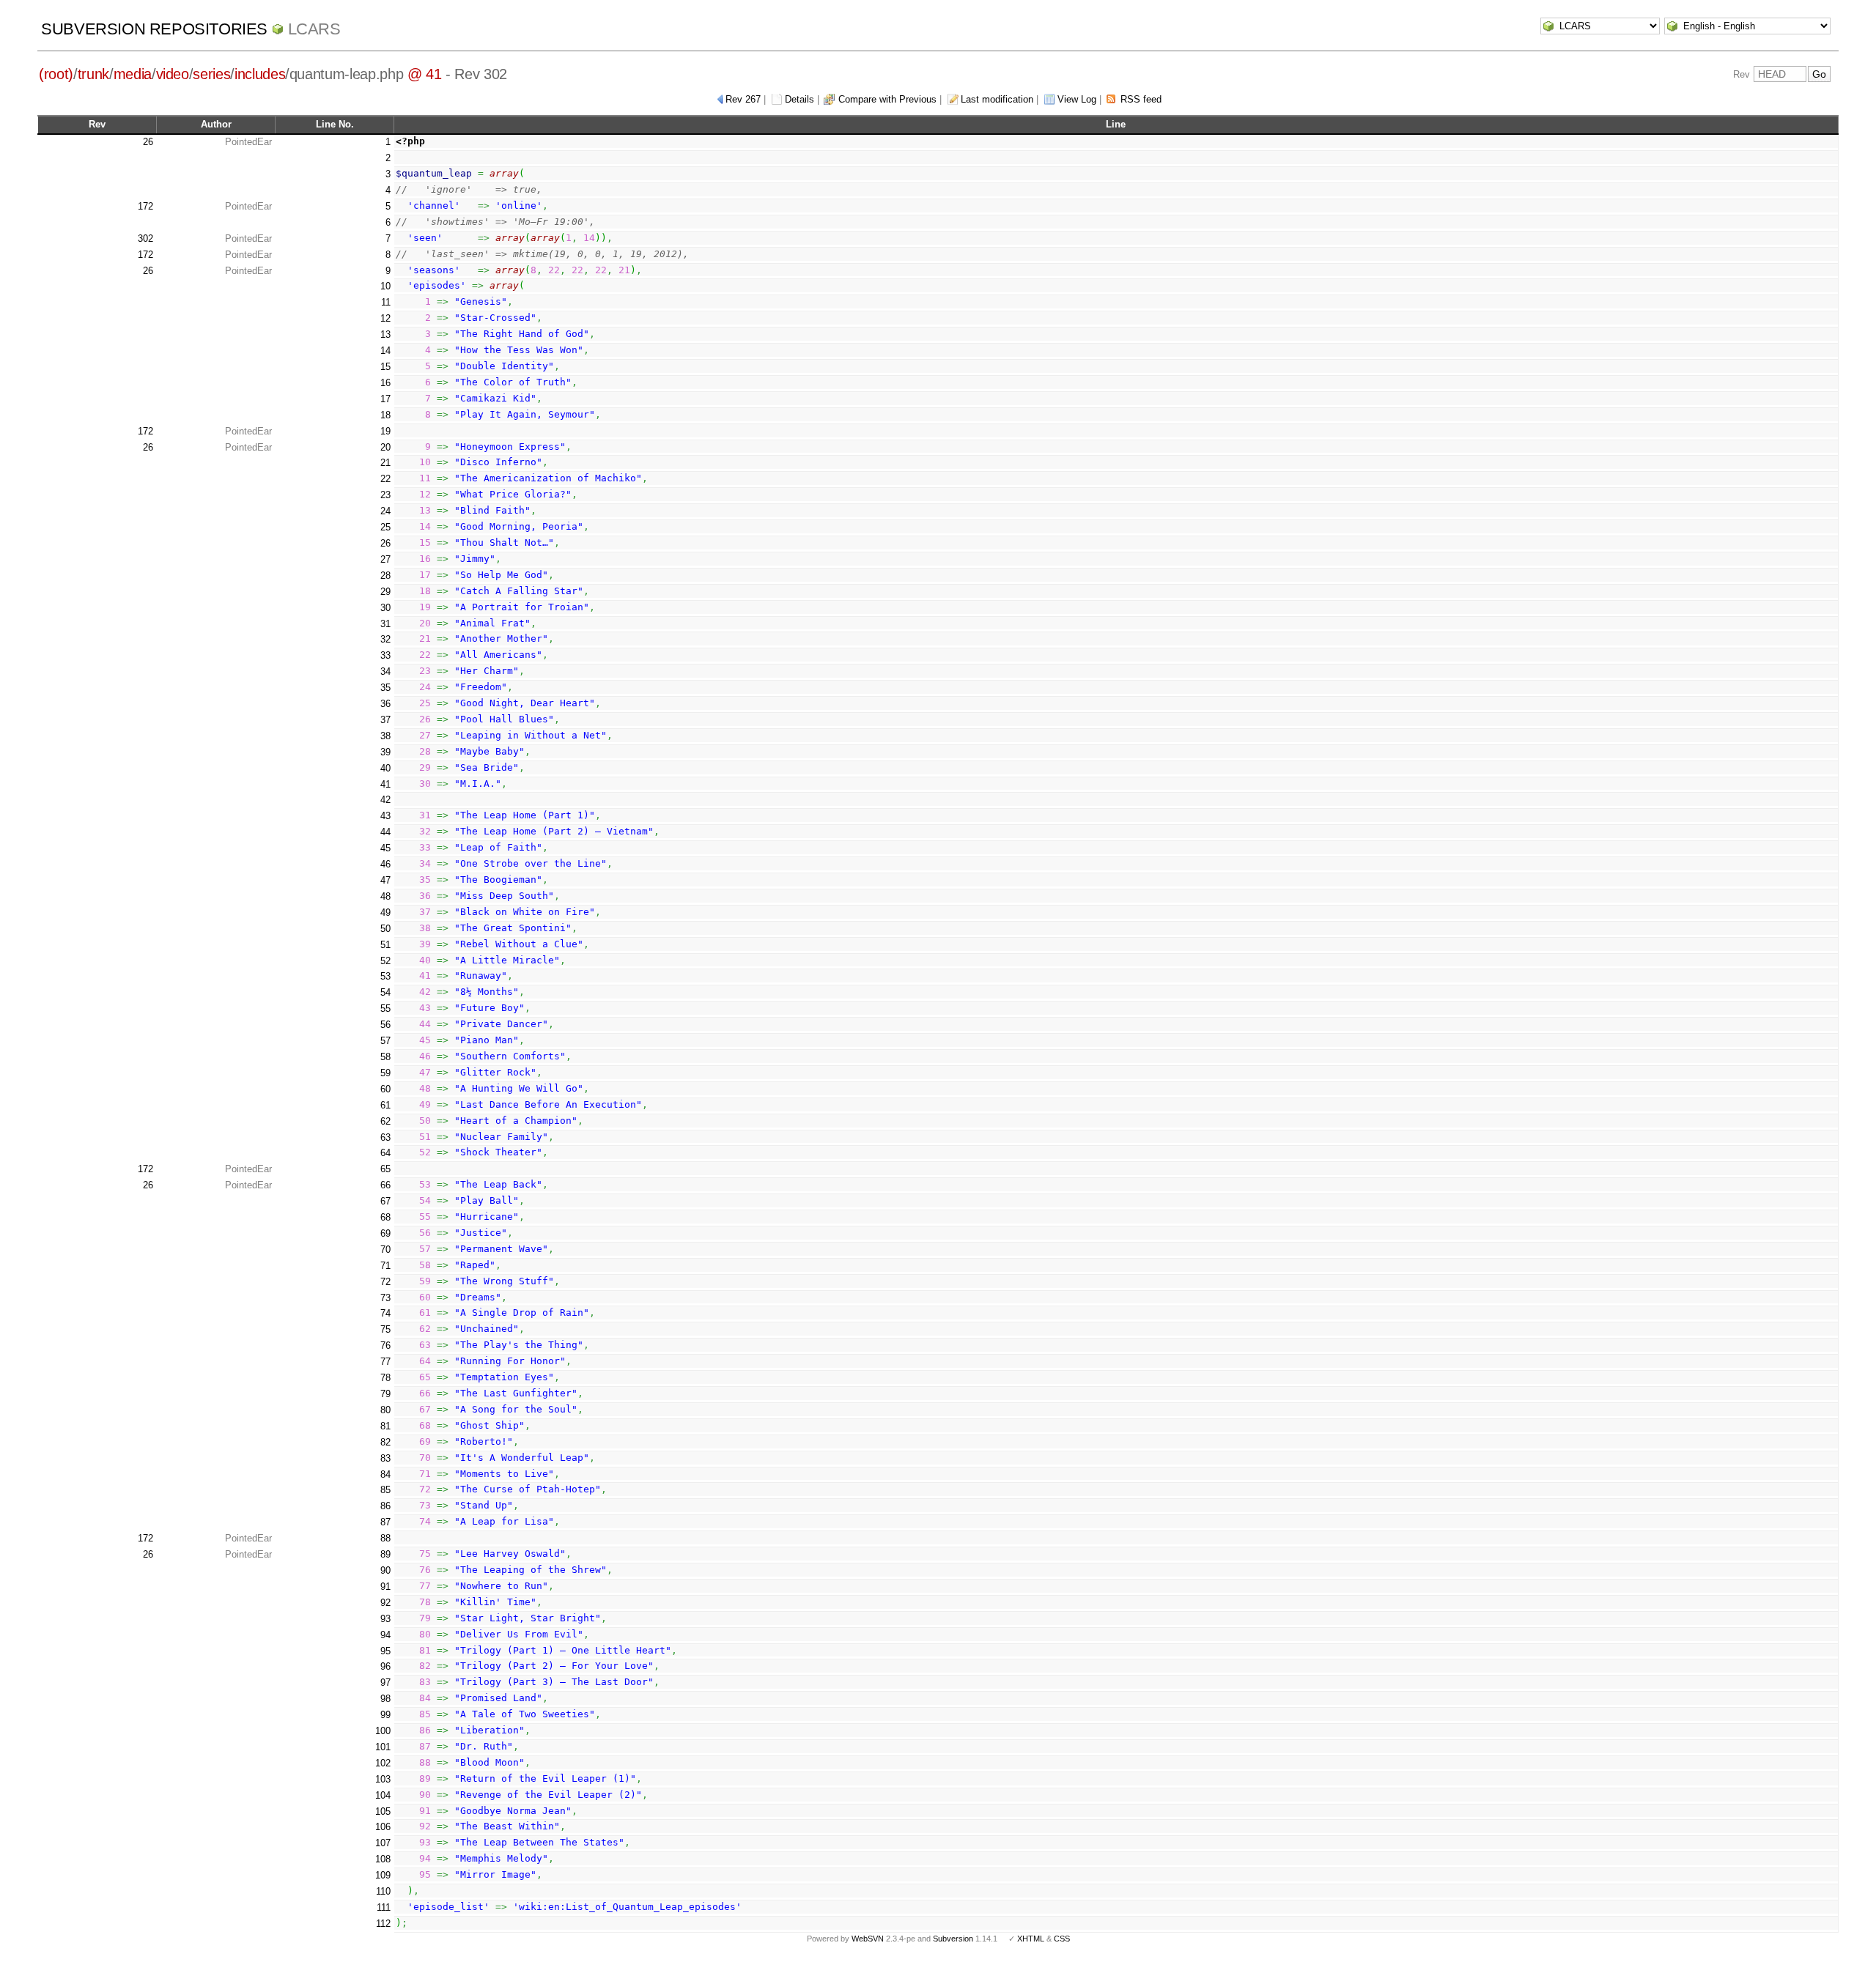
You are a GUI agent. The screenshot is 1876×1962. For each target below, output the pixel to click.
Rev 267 (743, 99)
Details (799, 99)
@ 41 (425, 74)
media (133, 74)
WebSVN (868, 1939)
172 (145, 206)
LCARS (314, 29)
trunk (93, 74)
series (211, 74)
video (173, 74)
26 (148, 142)
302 (145, 238)
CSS (1062, 1939)
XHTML (1031, 1939)
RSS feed (1141, 99)
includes (260, 74)
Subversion (953, 1939)
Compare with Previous (887, 99)
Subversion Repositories (154, 29)
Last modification (997, 99)
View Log (1077, 99)
